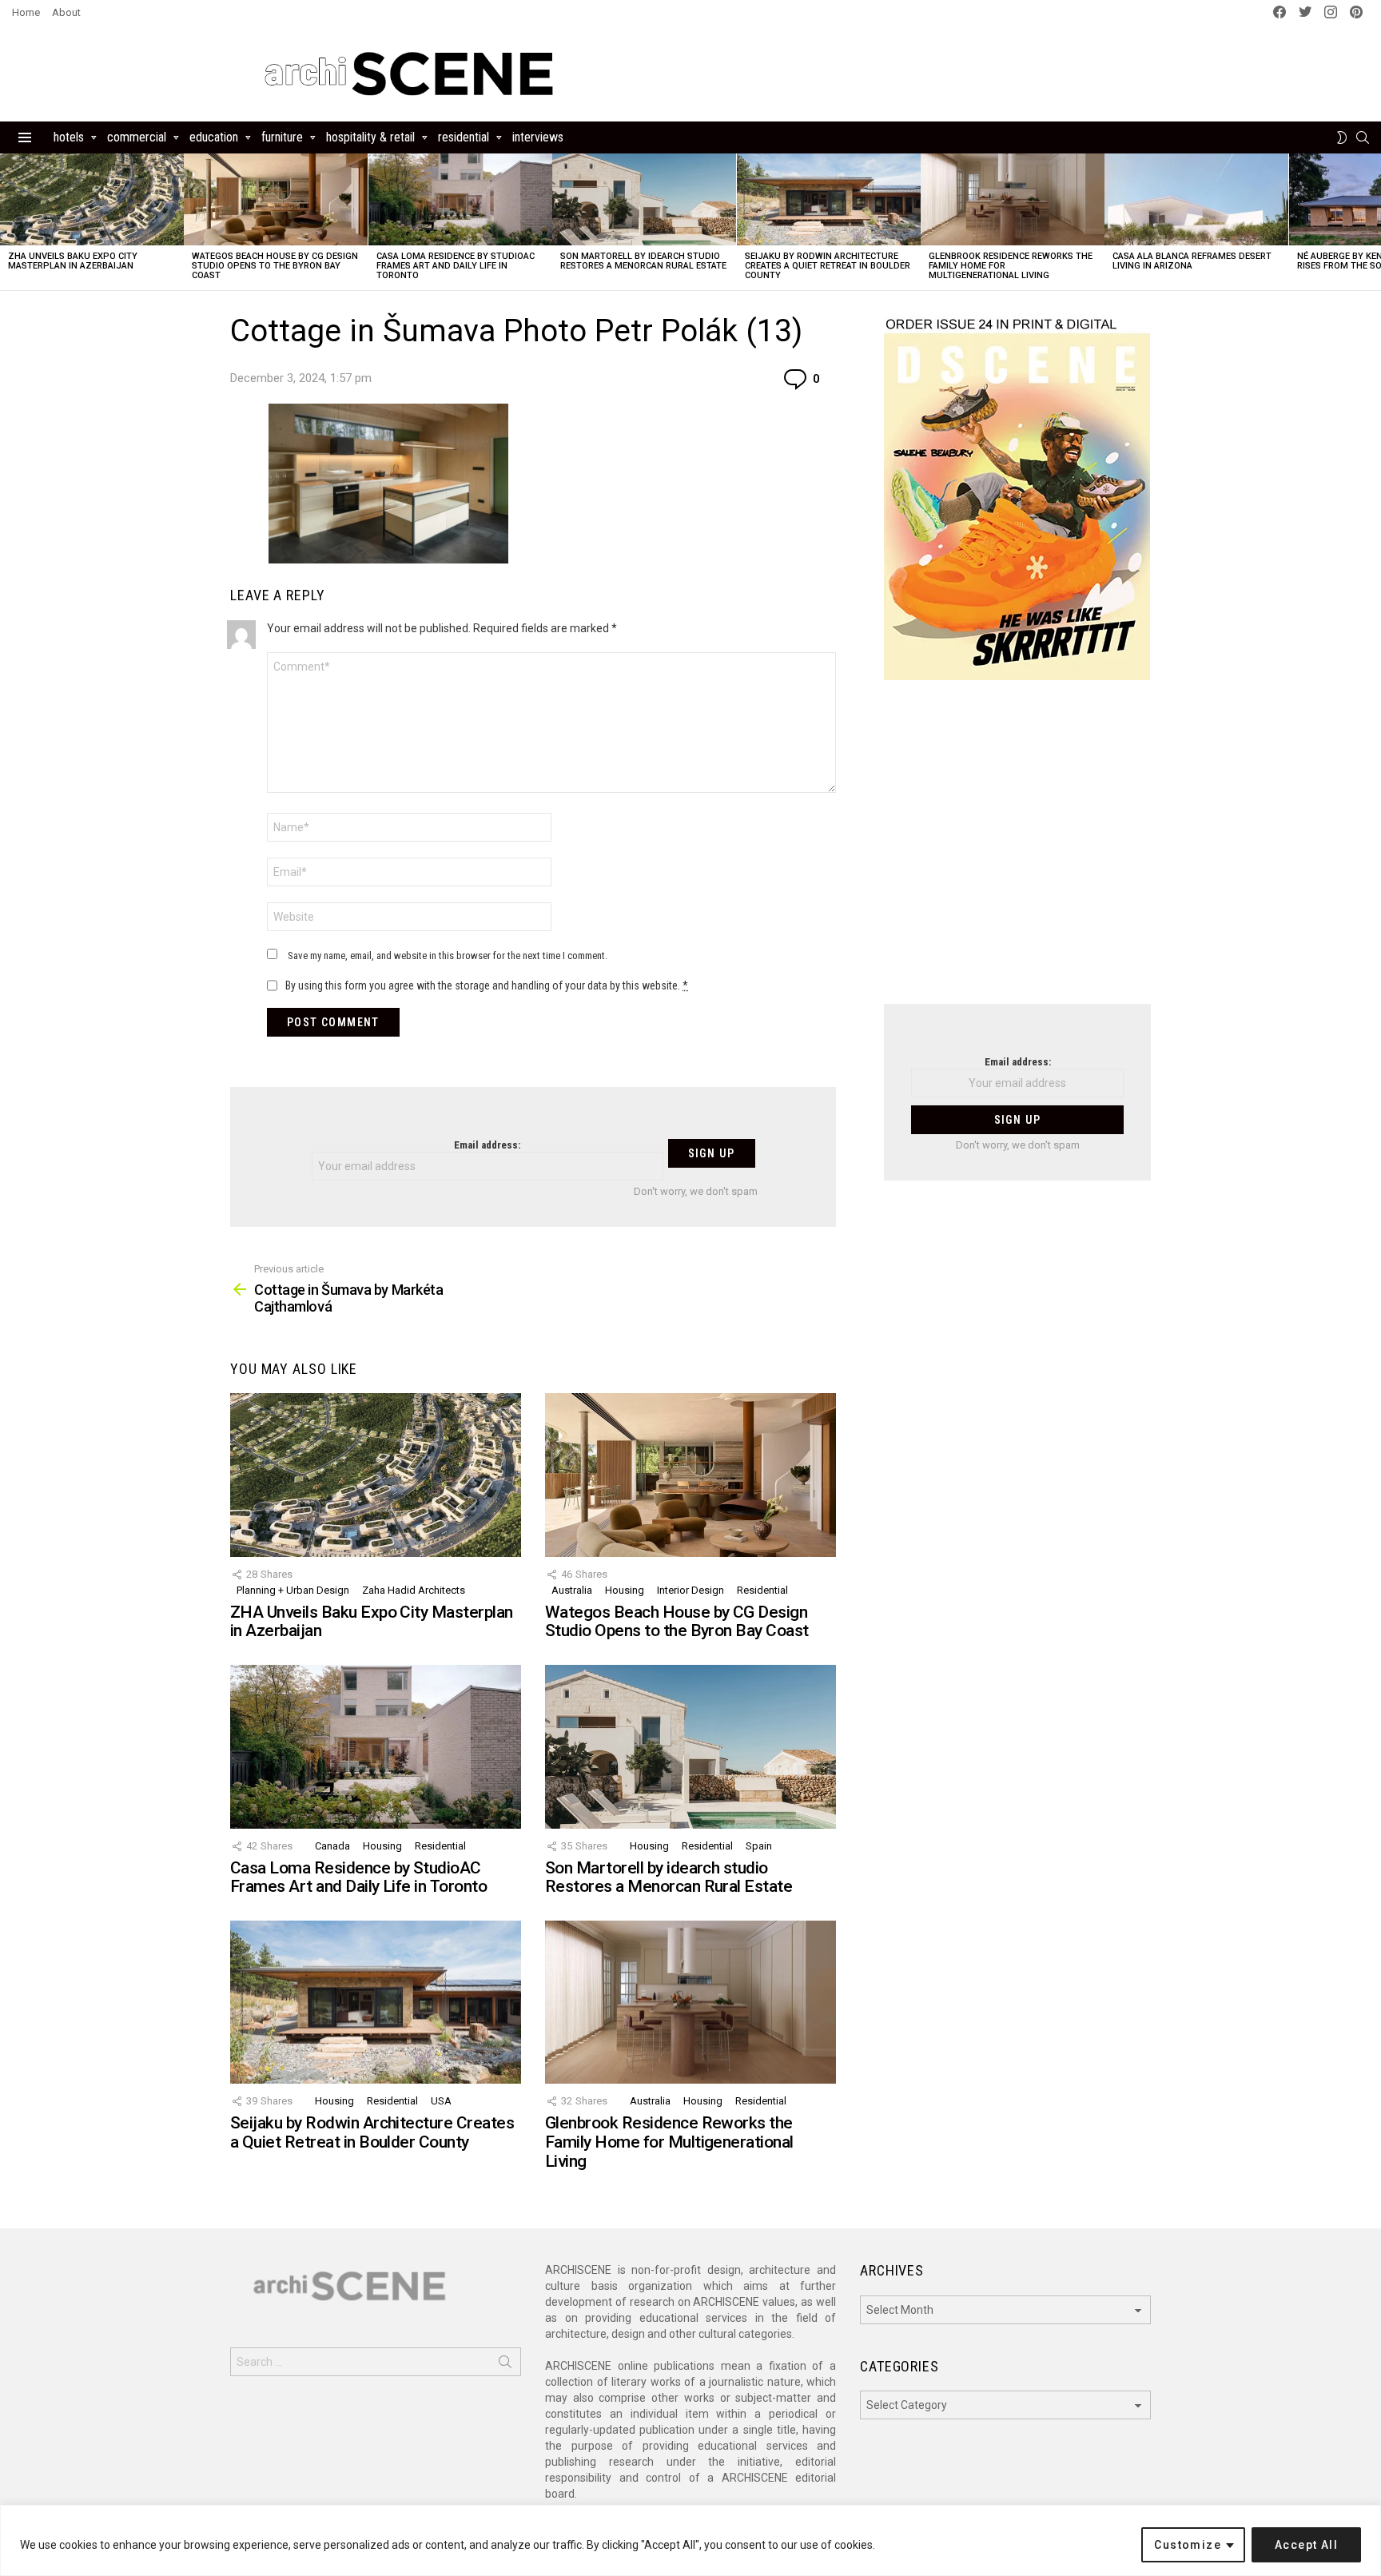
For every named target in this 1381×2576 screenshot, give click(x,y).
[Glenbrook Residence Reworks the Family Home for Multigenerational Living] (1013, 199)
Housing (625, 1590)
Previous (8, 222)
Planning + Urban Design (293, 1590)
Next (1373, 222)
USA (441, 2101)
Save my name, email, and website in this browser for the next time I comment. (448, 956)
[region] (690, 2540)
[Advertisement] (1017, 852)
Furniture (282, 137)
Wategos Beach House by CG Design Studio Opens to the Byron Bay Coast (275, 266)
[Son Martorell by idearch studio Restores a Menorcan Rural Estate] (644, 199)
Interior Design (690, 1590)
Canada (332, 1846)
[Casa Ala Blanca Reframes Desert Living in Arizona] (1196, 199)
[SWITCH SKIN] (1342, 137)
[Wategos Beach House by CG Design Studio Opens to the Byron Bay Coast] (276, 199)
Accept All (1306, 2545)
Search (505, 2365)
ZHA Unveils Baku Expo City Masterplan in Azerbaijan (73, 261)
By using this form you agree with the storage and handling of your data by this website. (487, 985)
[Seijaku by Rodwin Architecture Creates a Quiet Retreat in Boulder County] (829, 199)
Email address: (487, 1145)
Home (26, 12)
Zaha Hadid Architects (414, 1590)
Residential (464, 137)
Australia (572, 1590)
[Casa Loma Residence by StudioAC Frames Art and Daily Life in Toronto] (460, 199)
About (66, 12)
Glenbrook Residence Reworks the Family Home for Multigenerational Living (669, 2142)
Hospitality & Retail (370, 137)
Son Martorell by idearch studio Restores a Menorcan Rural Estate (643, 261)
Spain (759, 1846)
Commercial (137, 137)
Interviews (538, 137)
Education (214, 137)
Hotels (69, 137)
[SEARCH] (1363, 137)
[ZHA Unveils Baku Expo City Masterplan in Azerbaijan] (92, 199)
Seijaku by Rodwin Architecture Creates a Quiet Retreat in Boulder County (828, 266)
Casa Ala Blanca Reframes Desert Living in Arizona (1192, 261)
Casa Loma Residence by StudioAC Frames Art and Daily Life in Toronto (456, 266)
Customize (1188, 2545)
